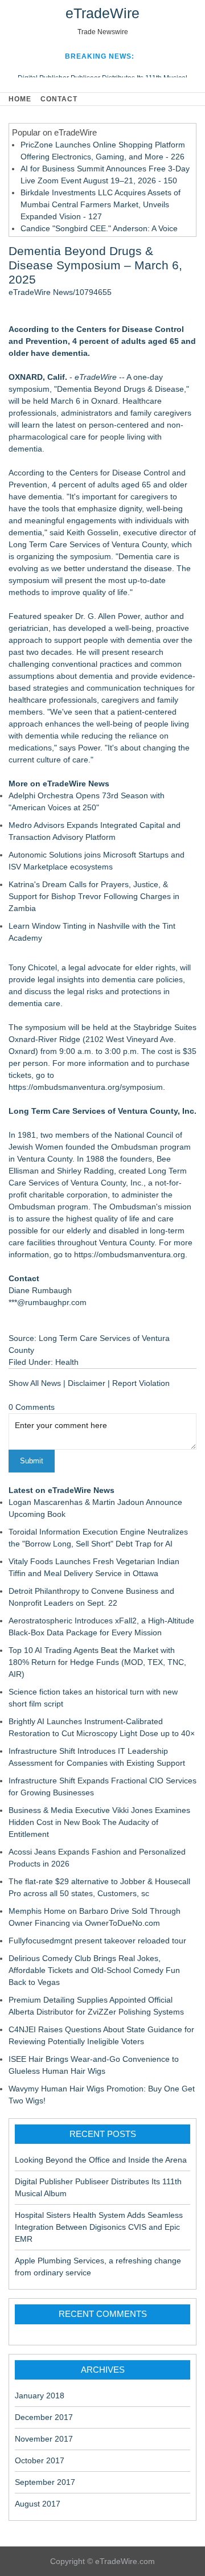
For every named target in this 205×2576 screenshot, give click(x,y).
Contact (59, 99)
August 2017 (38, 2504)
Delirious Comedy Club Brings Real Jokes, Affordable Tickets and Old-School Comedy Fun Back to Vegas (94, 1970)
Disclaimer (87, 1383)
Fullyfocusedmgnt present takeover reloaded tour (97, 1941)
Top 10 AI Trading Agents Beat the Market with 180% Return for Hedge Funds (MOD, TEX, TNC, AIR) (97, 1662)
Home (20, 99)
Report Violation (141, 1383)
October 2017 (40, 2460)
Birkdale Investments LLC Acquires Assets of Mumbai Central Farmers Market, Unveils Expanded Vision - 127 (101, 204)
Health (67, 1362)
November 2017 (44, 2439)
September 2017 (45, 2482)
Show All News (35, 1383)
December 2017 (44, 2417)
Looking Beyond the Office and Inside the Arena (101, 2160)
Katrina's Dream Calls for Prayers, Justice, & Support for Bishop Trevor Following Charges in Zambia (94, 896)
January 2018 (40, 2395)
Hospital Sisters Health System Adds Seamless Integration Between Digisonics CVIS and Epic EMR (99, 2227)
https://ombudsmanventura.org (130, 1254)
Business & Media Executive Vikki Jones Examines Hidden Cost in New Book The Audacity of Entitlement (99, 1822)
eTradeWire (102, 13)
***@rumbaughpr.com (48, 1302)
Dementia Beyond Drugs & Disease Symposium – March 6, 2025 (95, 265)
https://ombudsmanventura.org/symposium (86, 1087)
